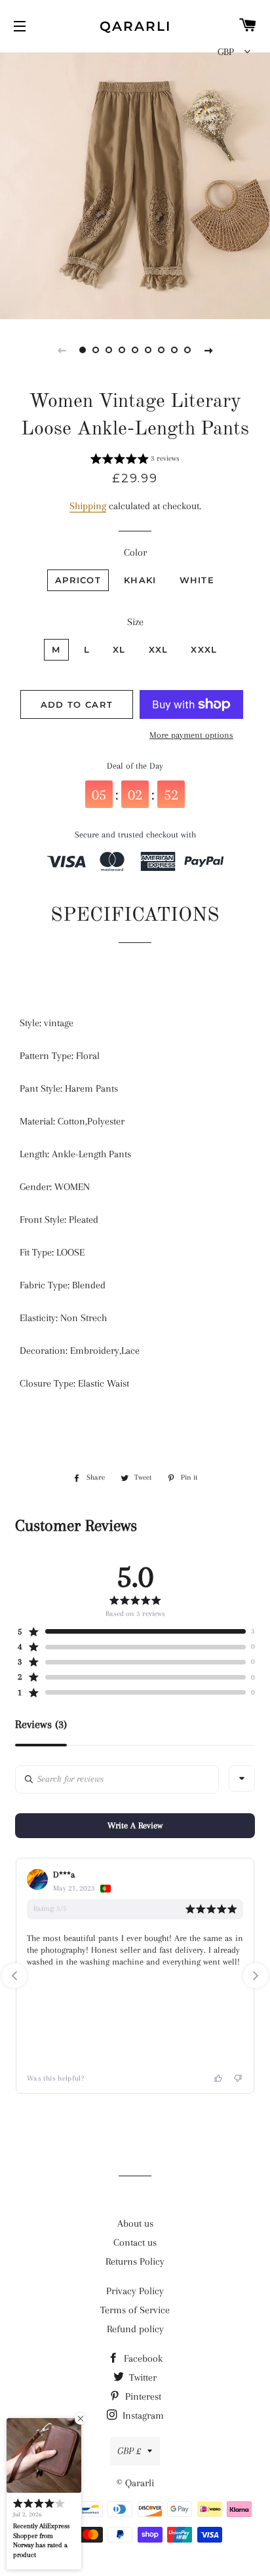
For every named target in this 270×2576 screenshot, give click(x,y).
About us (135, 2223)
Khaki (140, 580)
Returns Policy (135, 2261)
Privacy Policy (135, 2291)
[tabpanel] (135, 184)
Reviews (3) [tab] (41, 1724)
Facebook (142, 2358)
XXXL (204, 649)
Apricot (78, 580)
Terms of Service (135, 2310)
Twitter (142, 2377)
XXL (159, 649)
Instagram (142, 2415)
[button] (135, 461)
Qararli (135, 26)
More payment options (191, 735)
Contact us (135, 2242)
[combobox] (242, 1778)
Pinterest (142, 2396)
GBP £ (129, 2451)
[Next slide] (208, 350)
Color (135, 552)
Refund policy (135, 2329)
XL (119, 649)
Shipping (88, 506)
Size (135, 622)
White (197, 580)
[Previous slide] (62, 350)
